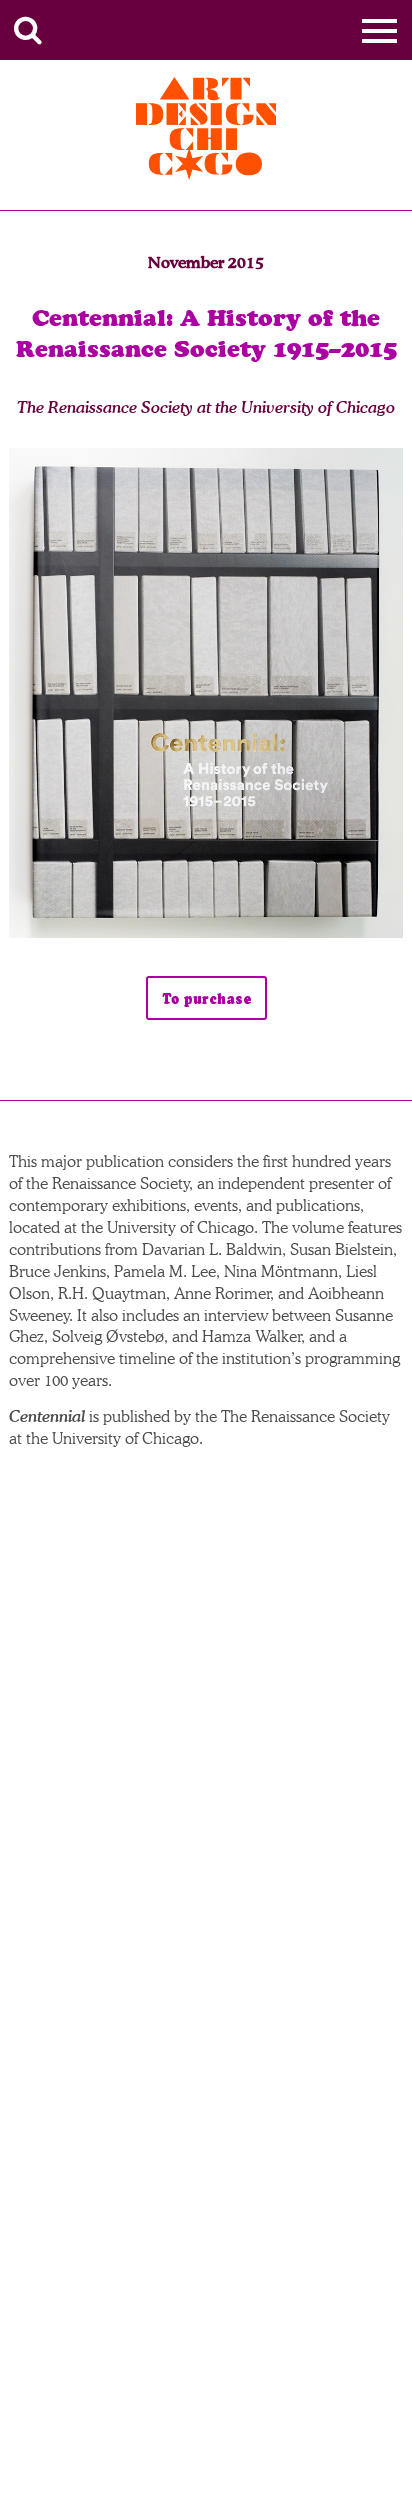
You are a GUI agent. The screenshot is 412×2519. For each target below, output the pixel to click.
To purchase (206, 999)
